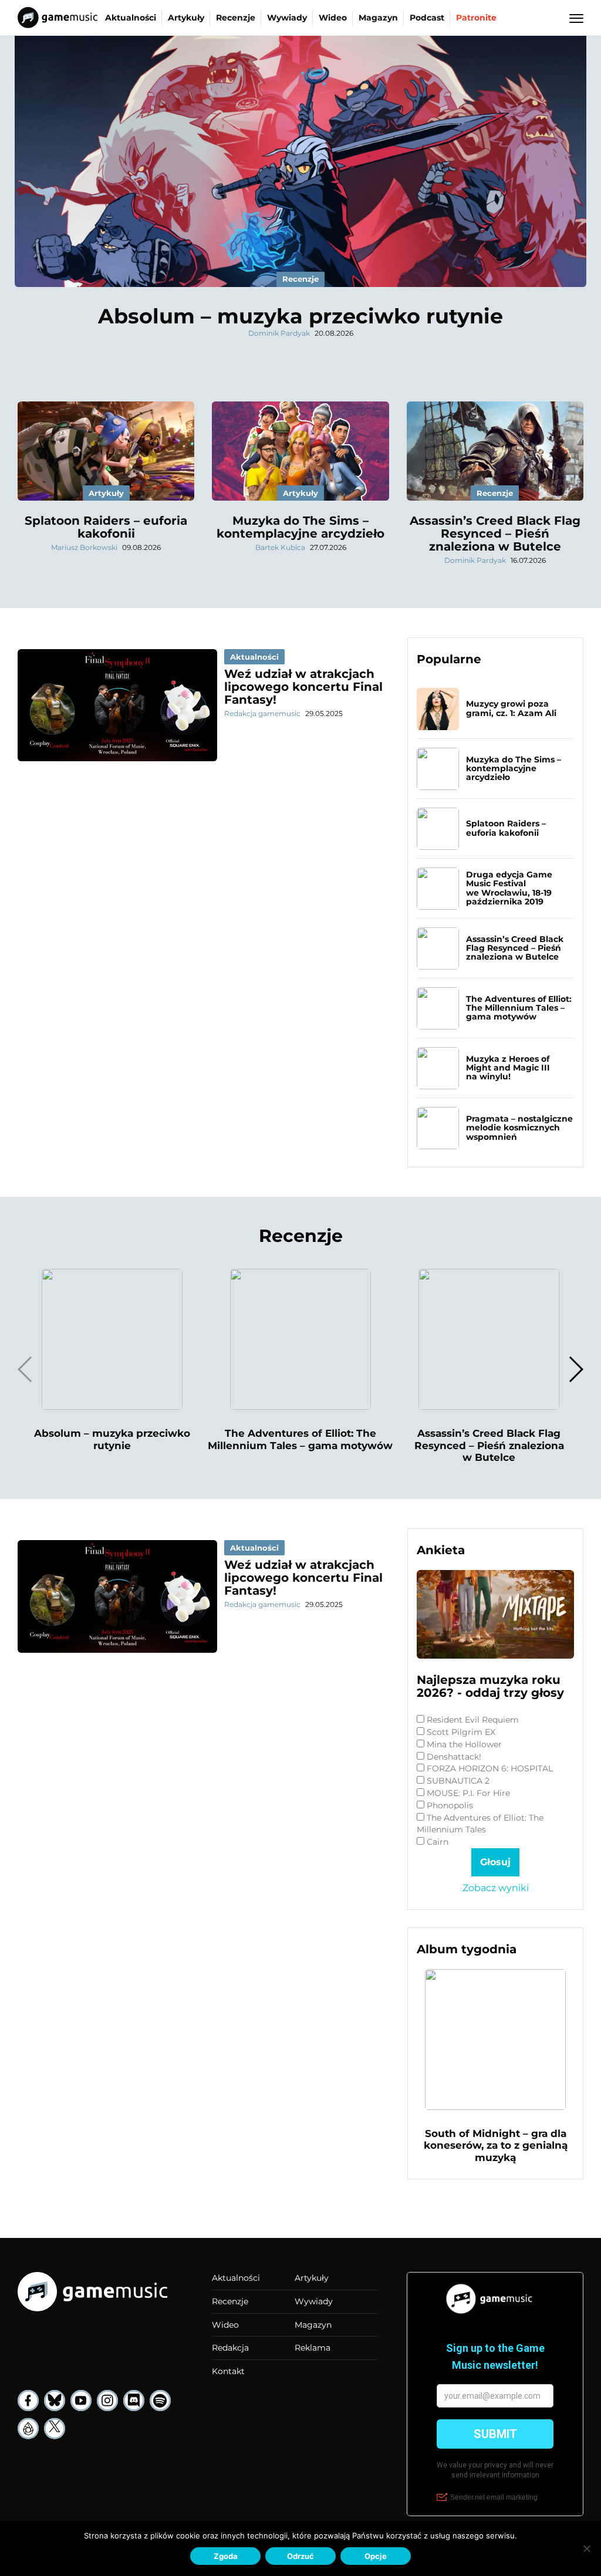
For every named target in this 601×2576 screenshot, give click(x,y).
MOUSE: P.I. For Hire (468, 1793)
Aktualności (131, 18)
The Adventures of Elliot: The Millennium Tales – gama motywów (519, 1008)
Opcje (376, 2556)
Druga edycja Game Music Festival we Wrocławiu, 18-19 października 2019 (509, 888)
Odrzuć (300, 2556)
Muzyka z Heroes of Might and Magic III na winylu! (508, 1068)
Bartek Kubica (280, 547)
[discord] (134, 2401)
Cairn (438, 1842)
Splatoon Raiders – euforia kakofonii (106, 527)
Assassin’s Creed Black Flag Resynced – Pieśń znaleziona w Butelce (495, 534)
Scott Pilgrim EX (461, 1732)
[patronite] (28, 2429)
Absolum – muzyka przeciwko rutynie (300, 316)
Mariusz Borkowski (84, 547)
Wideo (333, 18)
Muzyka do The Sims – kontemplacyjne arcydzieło (300, 527)
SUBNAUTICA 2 (458, 1781)
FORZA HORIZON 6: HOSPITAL (490, 1768)
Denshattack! (454, 1757)
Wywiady (287, 18)
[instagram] (107, 2401)
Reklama (313, 2348)
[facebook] (28, 2401)
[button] (575, 1369)
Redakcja (230, 2348)
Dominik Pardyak (279, 333)
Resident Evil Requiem (473, 1720)
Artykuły (186, 18)
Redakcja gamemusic (262, 713)
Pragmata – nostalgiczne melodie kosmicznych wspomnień (519, 1128)
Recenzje (236, 18)
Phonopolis (450, 1805)
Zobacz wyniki (496, 1888)
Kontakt (228, 2371)
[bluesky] (55, 2401)
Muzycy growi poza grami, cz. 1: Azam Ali (511, 708)
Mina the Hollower (464, 1744)
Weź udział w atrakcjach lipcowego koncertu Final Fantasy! (303, 687)
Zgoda (226, 2556)
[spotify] (160, 2401)
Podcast (427, 18)
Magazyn (378, 18)
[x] (55, 2429)
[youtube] (81, 2401)
